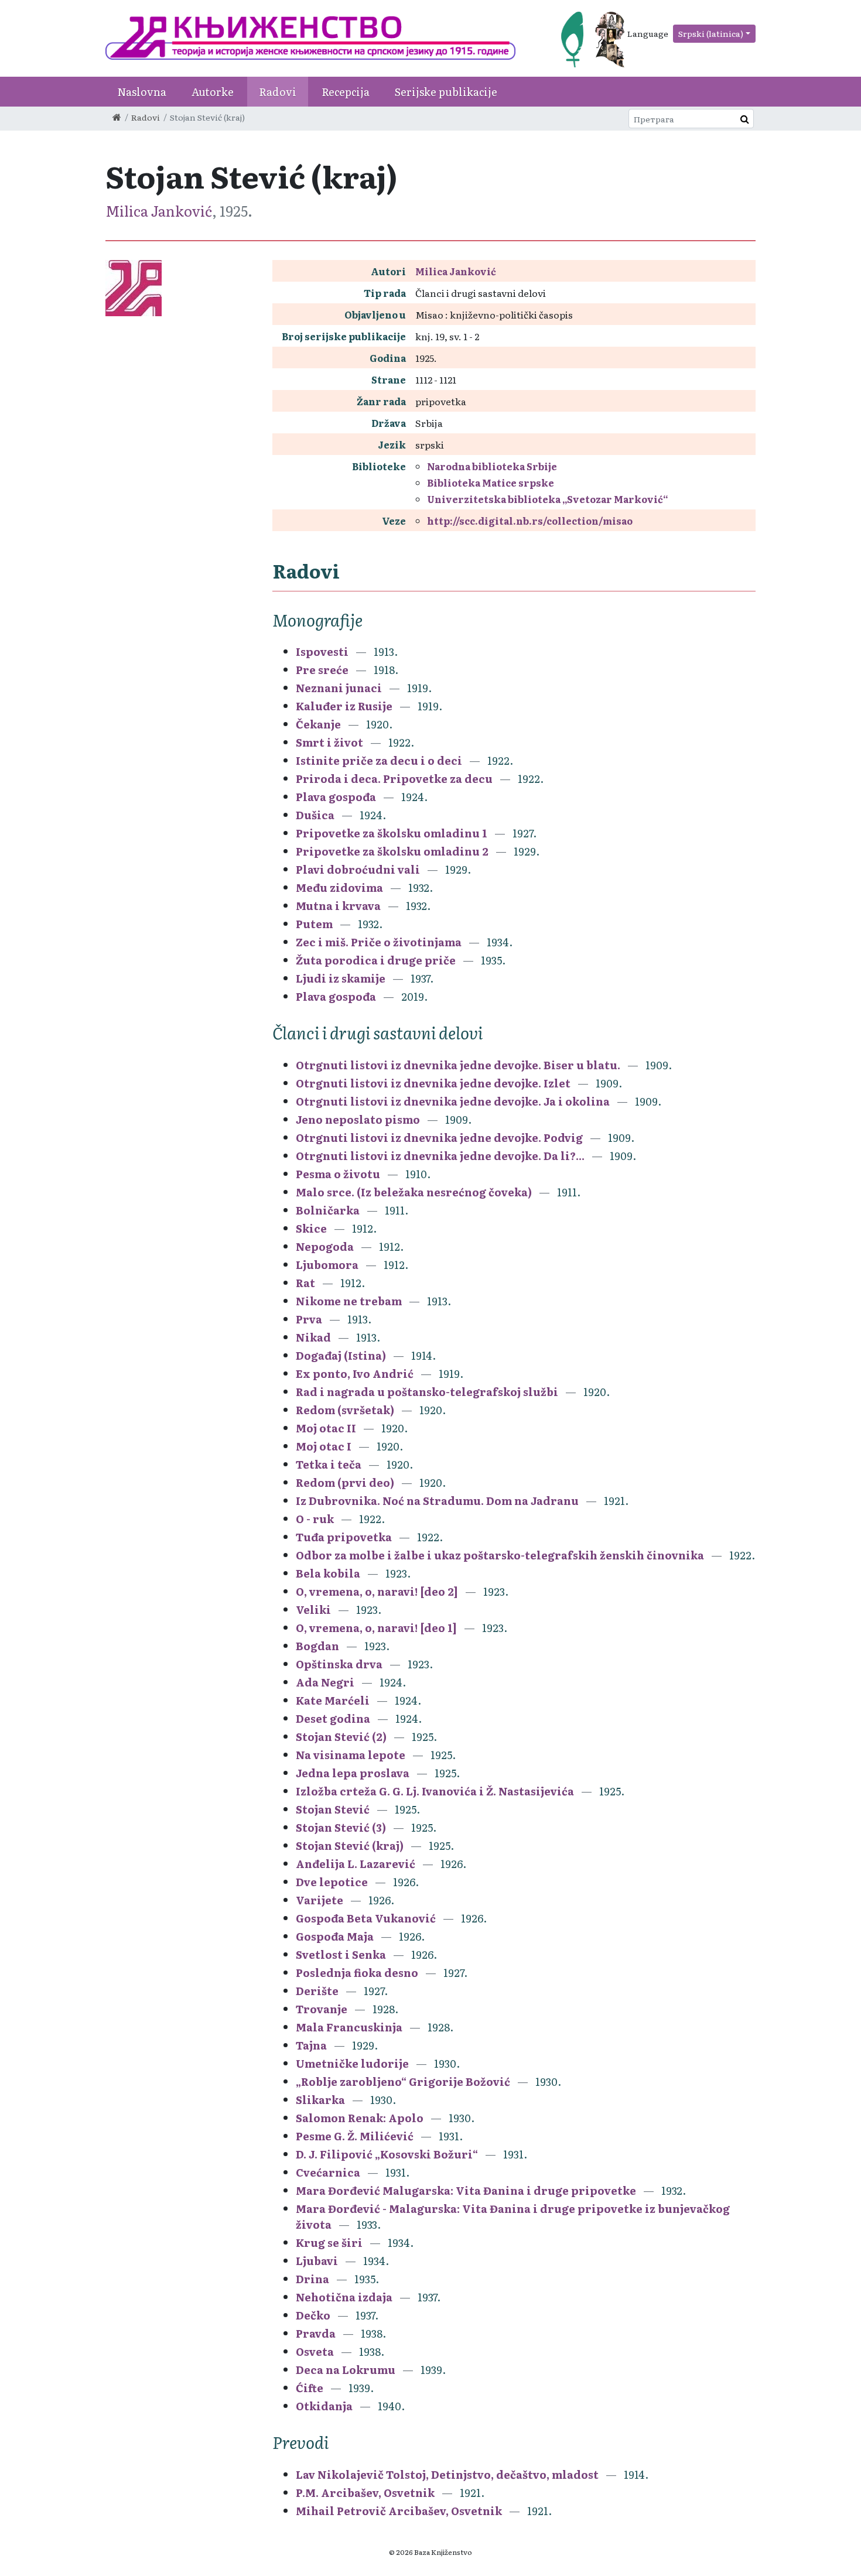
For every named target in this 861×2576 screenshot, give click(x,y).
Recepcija (346, 92)
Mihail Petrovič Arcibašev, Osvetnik (399, 2511)
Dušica (315, 815)
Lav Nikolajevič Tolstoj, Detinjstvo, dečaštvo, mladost (447, 2474)
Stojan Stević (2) (341, 1737)
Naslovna (142, 92)
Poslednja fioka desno (357, 1973)
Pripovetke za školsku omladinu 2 (392, 851)
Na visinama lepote (351, 1755)
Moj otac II (326, 1428)
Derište (317, 1991)
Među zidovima (339, 887)
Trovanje (322, 2009)
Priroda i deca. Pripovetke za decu (394, 779)
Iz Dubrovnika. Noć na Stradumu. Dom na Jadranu (437, 1501)
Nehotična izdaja (344, 2297)
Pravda (316, 2333)
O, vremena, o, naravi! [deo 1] (376, 1628)
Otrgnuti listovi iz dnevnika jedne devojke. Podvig (439, 1138)
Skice (311, 1228)
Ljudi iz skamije (341, 978)
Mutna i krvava (338, 906)
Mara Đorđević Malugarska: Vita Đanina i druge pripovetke (466, 2190)
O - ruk (315, 1519)
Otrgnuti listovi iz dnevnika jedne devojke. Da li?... (440, 1156)
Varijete (320, 1900)
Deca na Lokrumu (346, 2370)
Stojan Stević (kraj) (350, 1845)
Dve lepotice (332, 1882)
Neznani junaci (339, 688)
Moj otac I (324, 1446)
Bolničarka (328, 1210)
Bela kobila (328, 1573)
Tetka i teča (329, 1464)
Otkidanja (324, 2406)
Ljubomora (327, 1265)
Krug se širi (329, 2243)
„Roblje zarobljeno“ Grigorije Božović (403, 2081)
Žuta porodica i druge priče (376, 960)
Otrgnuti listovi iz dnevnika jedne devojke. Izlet (433, 1083)
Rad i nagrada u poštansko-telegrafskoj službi (427, 1392)
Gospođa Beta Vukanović (366, 1918)
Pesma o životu (338, 1174)
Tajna (311, 2045)
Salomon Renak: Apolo (360, 2118)
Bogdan (317, 1646)
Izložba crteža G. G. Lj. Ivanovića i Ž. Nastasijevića (435, 1791)
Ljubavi (317, 2261)
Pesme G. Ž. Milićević (355, 2136)
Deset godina (333, 1718)
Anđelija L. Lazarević (356, 1864)
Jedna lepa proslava (353, 1773)
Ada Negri (325, 1682)
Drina (312, 2279)
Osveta (315, 2351)
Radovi (278, 92)
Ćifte (310, 2388)
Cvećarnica (328, 2172)
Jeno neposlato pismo (358, 1119)
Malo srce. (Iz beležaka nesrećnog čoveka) (414, 1192)
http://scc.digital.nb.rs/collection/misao (530, 521)
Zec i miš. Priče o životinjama (379, 942)
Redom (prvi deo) (345, 1482)
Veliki (313, 1609)
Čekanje (318, 724)
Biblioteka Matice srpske (491, 483)
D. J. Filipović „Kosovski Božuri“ (387, 2154)
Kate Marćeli (333, 1700)
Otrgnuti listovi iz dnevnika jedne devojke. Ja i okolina (453, 1101)
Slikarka (320, 2100)
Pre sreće (322, 670)
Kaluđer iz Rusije (344, 706)
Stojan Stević (333, 1809)
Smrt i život (329, 742)
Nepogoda (325, 1246)
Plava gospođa (336, 797)
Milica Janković (159, 211)
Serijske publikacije (446, 92)
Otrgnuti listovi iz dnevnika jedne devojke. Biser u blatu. (458, 1065)
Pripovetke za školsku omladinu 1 (392, 833)
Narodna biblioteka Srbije (492, 466)
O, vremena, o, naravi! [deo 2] (377, 1591)
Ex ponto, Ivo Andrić (355, 1373)
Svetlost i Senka (341, 1954)
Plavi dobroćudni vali (358, 869)
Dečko (313, 2315)
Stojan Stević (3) (341, 1827)
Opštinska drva (339, 1664)
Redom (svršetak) (345, 1410)
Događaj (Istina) (341, 1355)
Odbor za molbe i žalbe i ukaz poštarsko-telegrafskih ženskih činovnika (500, 1555)
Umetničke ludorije (352, 2063)
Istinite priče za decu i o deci (379, 760)
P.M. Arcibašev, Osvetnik (365, 2493)
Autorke (213, 92)
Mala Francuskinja (349, 2027)
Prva (309, 1319)
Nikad (313, 1337)
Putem (314, 924)
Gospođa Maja (335, 1936)
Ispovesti (322, 651)
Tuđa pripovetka (344, 1537)
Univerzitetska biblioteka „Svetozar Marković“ (548, 499)
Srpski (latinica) (711, 33)
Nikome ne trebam (349, 1301)
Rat (305, 1283)
